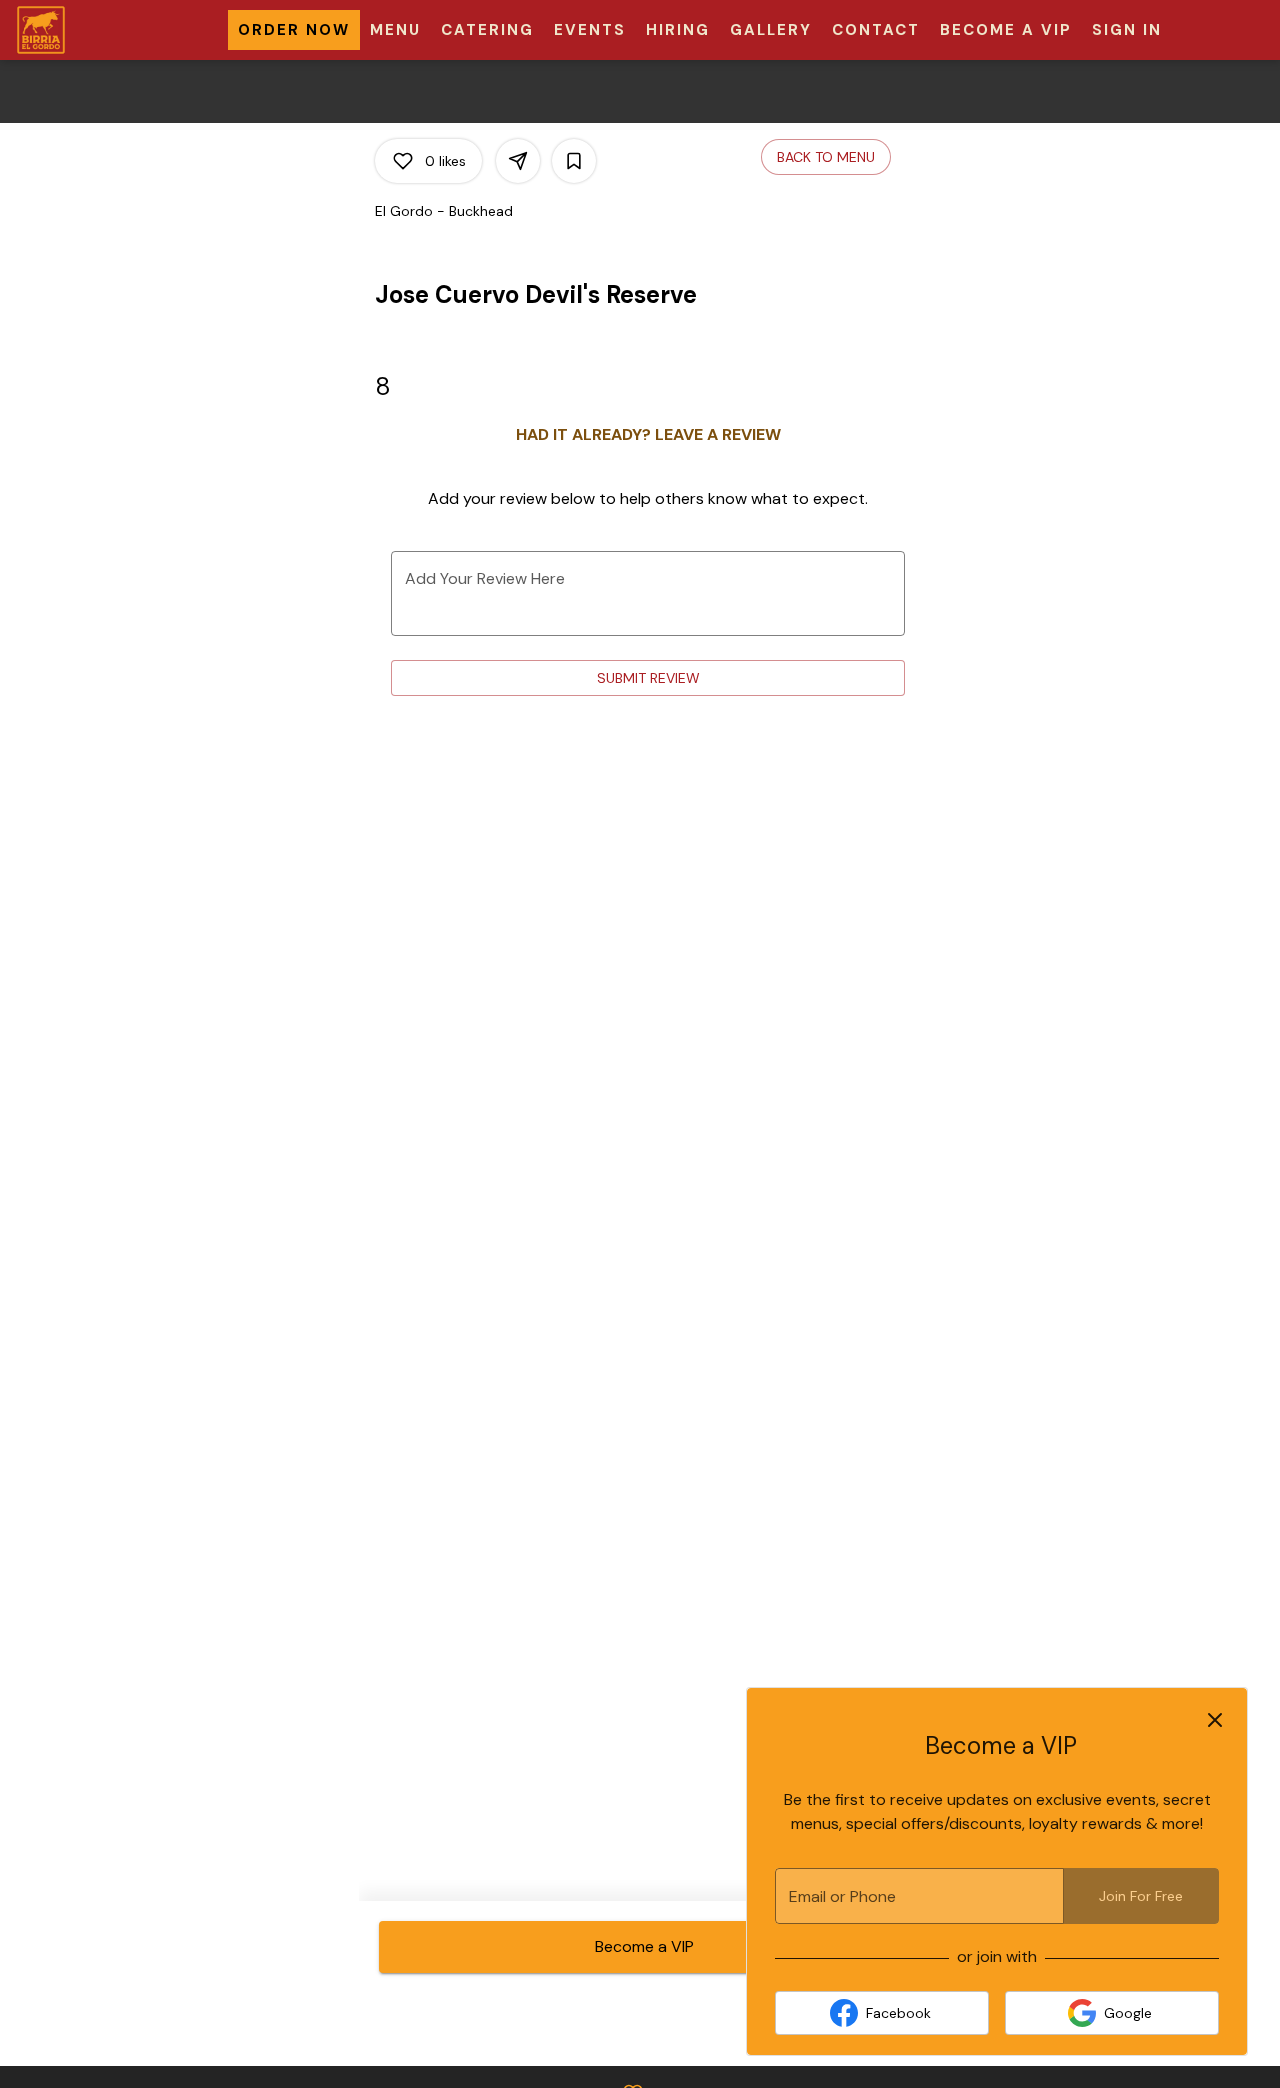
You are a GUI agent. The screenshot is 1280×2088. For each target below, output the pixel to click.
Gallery (771, 30)
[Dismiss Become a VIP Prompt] (1215, 1720)
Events (590, 30)
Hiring (678, 30)
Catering (487, 30)
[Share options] (518, 161)
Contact (876, 30)
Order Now (294, 30)
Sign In (1127, 30)
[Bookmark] (574, 161)
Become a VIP (1006, 30)
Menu (395, 30)
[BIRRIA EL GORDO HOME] (106, 30)
